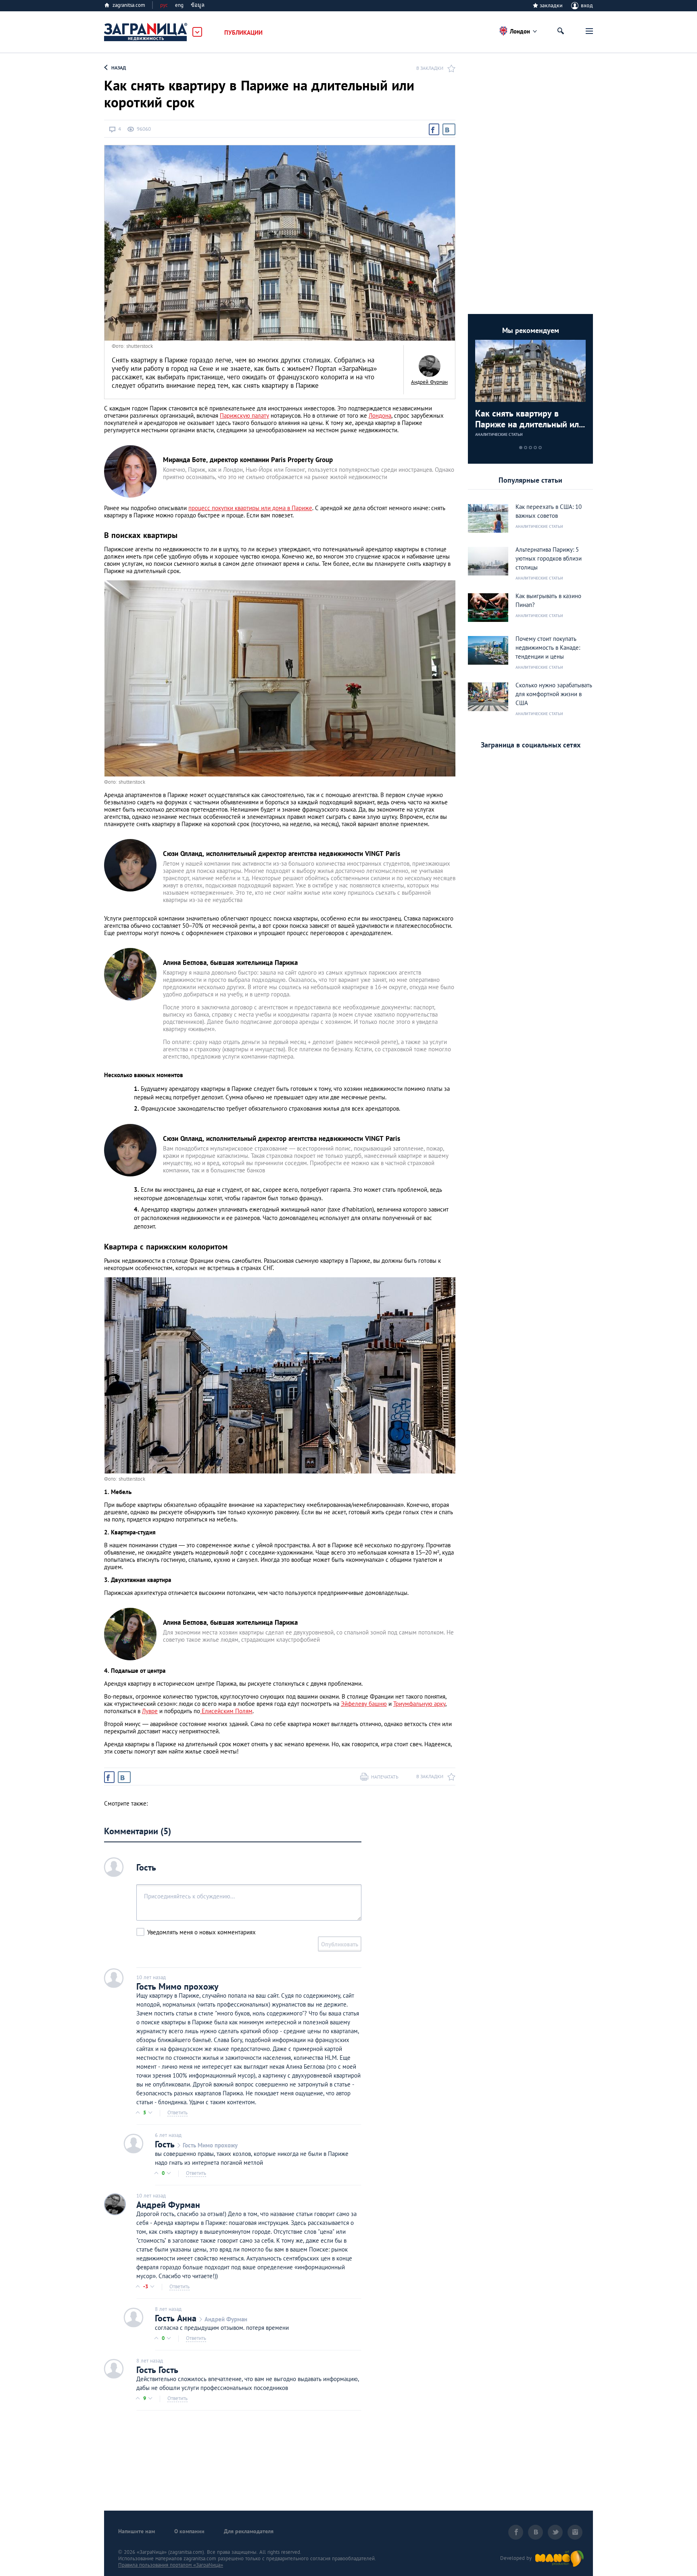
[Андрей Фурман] (429, 366)
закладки (551, 5)
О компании (189, 2531)
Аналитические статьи (499, 434)
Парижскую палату (244, 415)
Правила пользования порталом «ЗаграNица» (171, 2565)
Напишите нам (137, 2531)
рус (164, 5)
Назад (119, 68)
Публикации (243, 32)
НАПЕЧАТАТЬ (385, 1777)
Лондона (380, 415)
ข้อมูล (198, 5)
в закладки (430, 68)
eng (179, 5)
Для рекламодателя (249, 2531)
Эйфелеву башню (364, 1704)
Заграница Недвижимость (146, 32)
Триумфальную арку (419, 1704)
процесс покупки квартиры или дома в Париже (250, 508)
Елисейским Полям (226, 1711)
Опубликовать (340, 1944)
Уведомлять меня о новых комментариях (201, 1932)
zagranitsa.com (129, 5)
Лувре (150, 1711)
